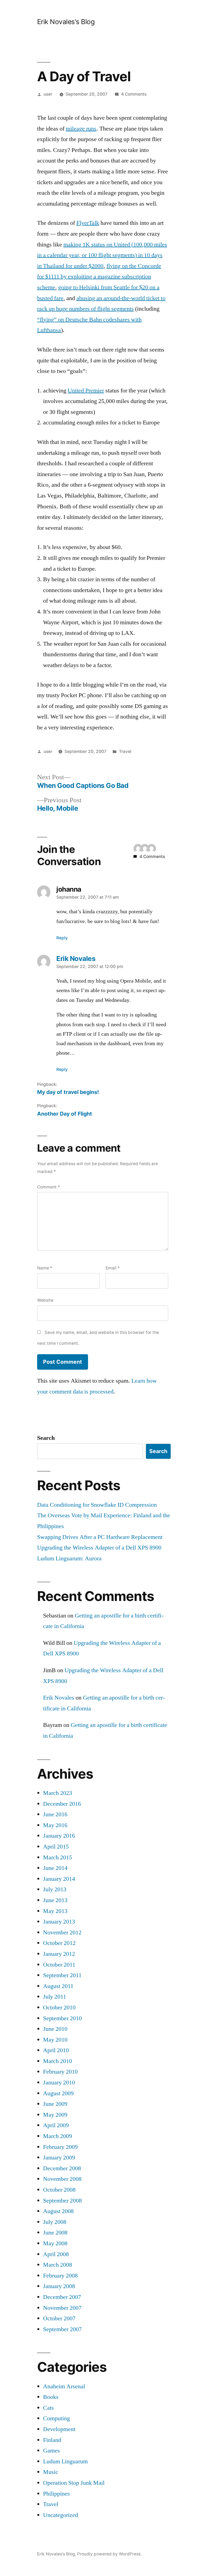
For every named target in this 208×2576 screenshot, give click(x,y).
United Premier (86, 391)
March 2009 (58, 2136)
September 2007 (62, 2329)
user (48, 94)
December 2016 (62, 1804)
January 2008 (59, 2286)
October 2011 (59, 1965)
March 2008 (58, 2265)
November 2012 (62, 1932)
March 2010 (58, 2061)
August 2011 (58, 1986)
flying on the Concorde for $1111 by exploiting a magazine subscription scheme (99, 277)
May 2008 (55, 2243)
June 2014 (55, 1868)
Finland (52, 2440)
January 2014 (59, 1879)
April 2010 (56, 2050)
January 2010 (59, 2083)
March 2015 (58, 1857)
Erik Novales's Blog (66, 22)
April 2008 (56, 2254)
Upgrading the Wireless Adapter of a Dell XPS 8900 (99, 1548)
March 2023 (58, 1793)
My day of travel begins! (68, 1092)
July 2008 (55, 2222)
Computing (56, 2418)
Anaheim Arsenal (64, 2386)
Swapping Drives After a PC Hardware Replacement (100, 1537)
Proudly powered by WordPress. (109, 2554)
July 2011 (55, 1997)
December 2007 (62, 2297)
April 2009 (56, 2125)
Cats (48, 2408)
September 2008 (62, 2201)
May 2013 (55, 1911)
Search (46, 1438)
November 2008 (62, 2179)
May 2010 (55, 2040)
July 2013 (55, 1889)
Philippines (56, 2494)
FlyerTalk (88, 223)
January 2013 (59, 1922)
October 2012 (59, 1943)
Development (59, 2429)
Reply (62, 938)
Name (45, 1268)
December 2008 (62, 2168)
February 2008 (60, 2276)
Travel (125, 751)
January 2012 (59, 1954)
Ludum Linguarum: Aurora (69, 1558)
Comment (48, 1187)
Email (113, 1268)
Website (45, 1300)
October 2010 (59, 2007)
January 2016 (59, 1836)
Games (51, 2451)
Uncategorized (61, 2515)
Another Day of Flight (65, 1114)
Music (51, 2472)
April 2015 (56, 1847)
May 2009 (55, 2115)
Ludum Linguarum (65, 2461)
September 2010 (62, 2018)
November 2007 (62, 2308)
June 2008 (55, 2233)
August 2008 (58, 2211)
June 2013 (55, 1900)
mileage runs (81, 129)
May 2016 (55, 1825)
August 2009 (58, 2093)
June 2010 (55, 2029)
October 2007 (59, 2318)
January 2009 (59, 2158)
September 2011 (62, 1975)
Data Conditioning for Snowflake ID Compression (97, 1505)
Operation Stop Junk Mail (74, 2483)
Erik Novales (59, 1698)
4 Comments (134, 94)
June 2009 (55, 2104)
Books (51, 2397)
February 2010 (60, 2072)
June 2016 (55, 1814)
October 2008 (59, 2190)
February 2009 (60, 2147)
